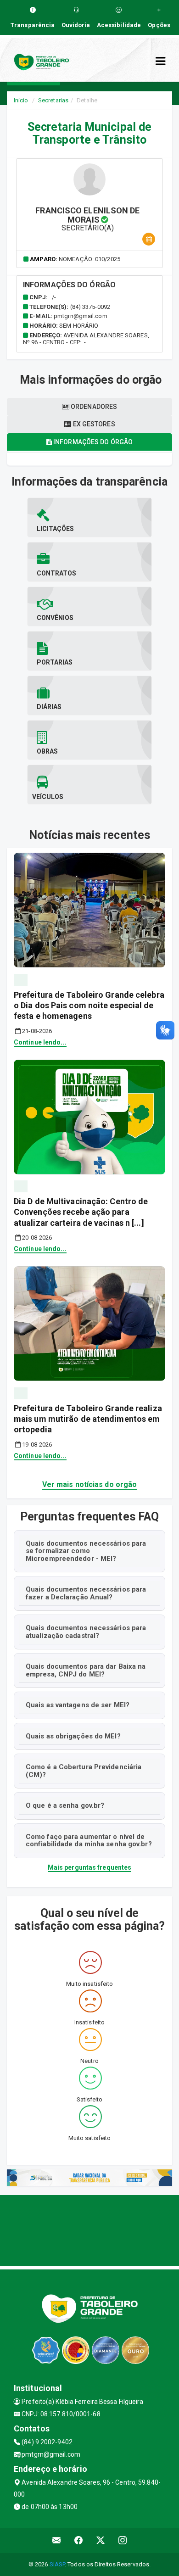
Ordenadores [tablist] (93, 407)
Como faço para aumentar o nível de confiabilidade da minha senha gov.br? (89, 1841)
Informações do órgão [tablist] (92, 442)
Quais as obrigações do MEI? (73, 1736)
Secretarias (53, 100)
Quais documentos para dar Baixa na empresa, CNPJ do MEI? (86, 1670)
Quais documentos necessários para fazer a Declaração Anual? (86, 1593)
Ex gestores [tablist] (93, 424)
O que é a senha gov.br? (65, 1805)
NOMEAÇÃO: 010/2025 (89, 259)
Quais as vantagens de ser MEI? (78, 1705)
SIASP (57, 2564)
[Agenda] (149, 239)
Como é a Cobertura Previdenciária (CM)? (84, 1771)
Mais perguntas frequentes (90, 1867)
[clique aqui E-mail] (57, 2540)
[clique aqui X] (101, 2540)
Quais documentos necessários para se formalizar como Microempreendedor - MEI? (86, 1551)
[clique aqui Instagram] (123, 2540)
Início (21, 100)
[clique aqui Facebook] (79, 2540)
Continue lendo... (40, 1042)
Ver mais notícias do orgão (90, 1484)
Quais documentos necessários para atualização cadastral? (86, 1632)
